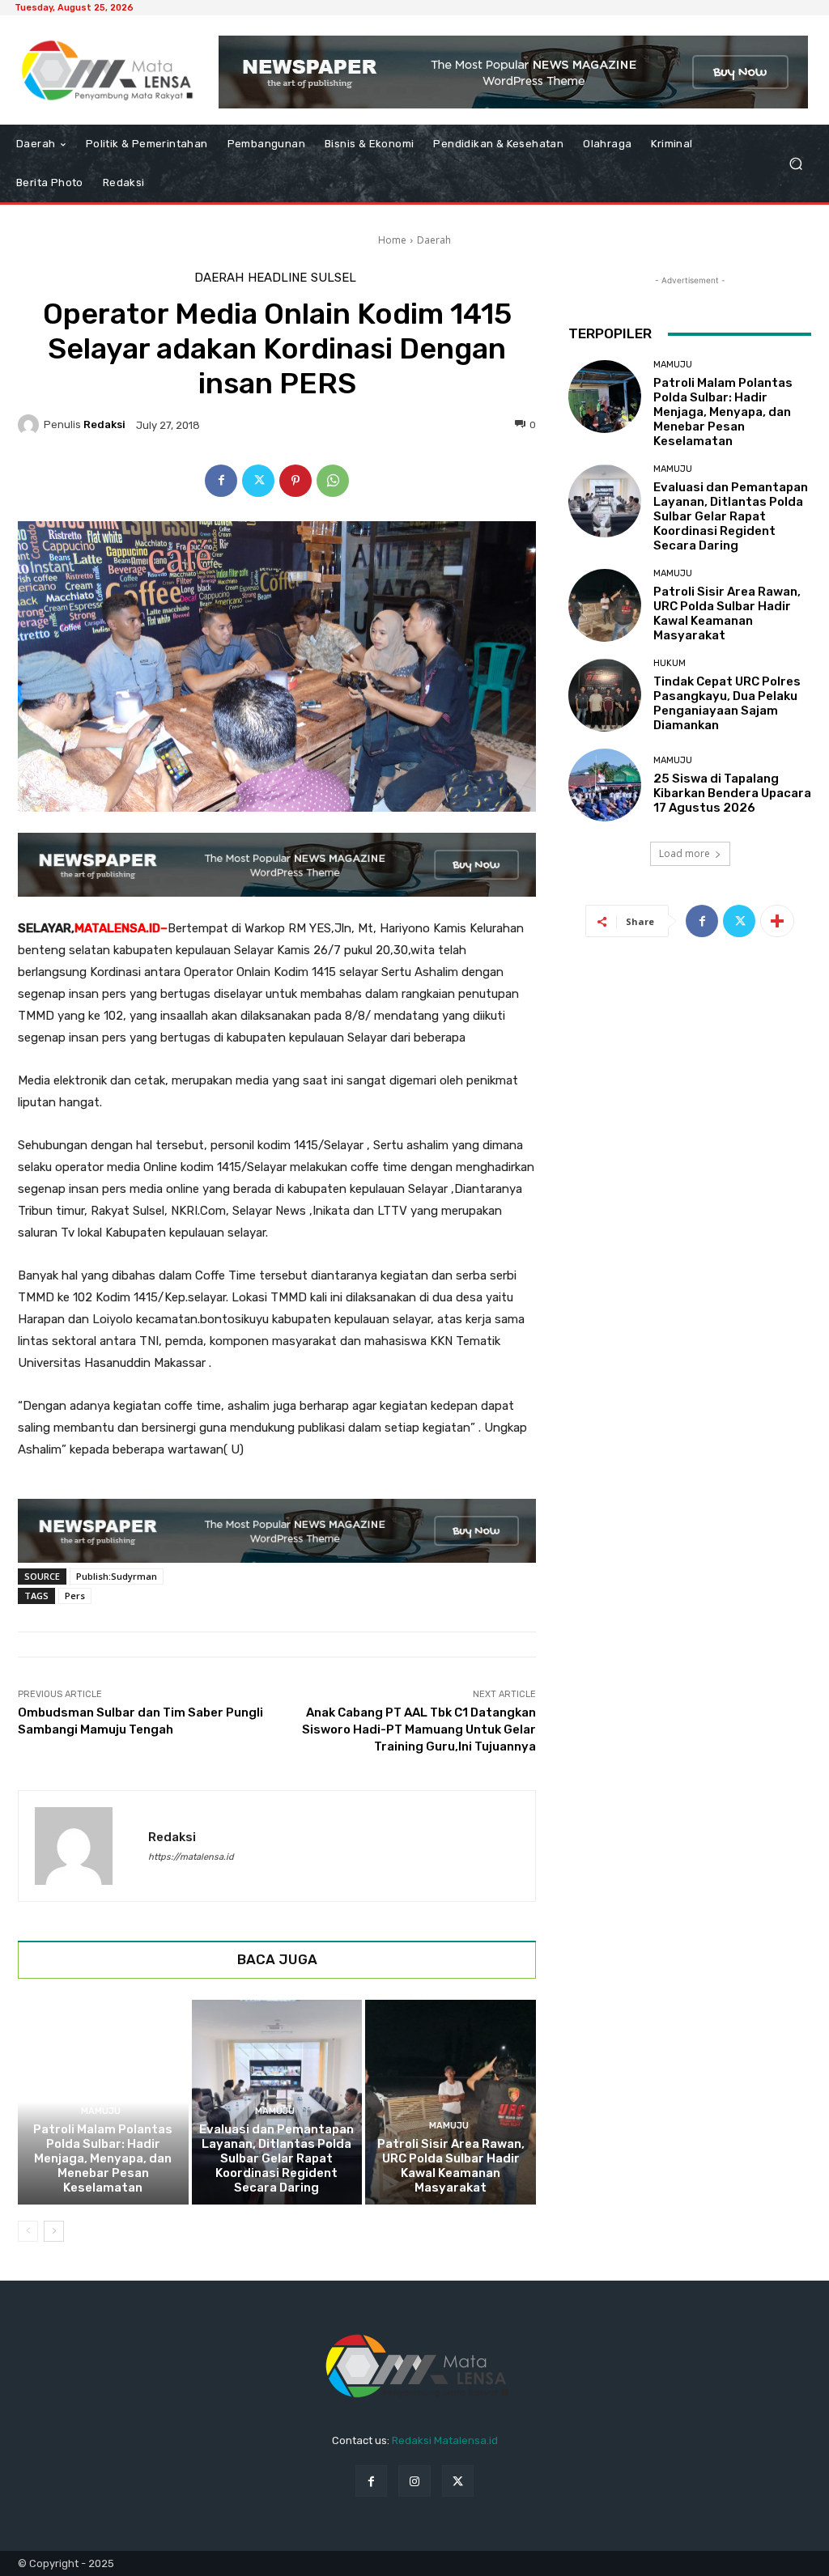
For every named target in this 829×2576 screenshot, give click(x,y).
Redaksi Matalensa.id (445, 2440)
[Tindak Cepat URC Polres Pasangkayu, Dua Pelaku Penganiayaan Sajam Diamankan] (605, 695)
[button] (795, 164)
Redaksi (104, 424)
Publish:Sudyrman (117, 1576)
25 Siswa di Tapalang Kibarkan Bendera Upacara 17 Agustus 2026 (732, 793)
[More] (777, 921)
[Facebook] (221, 481)
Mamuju (101, 2111)
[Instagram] (414, 2481)
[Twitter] (258, 481)
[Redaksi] (31, 425)
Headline (277, 278)
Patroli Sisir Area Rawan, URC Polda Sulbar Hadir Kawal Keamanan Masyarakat (451, 2166)
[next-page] (54, 2231)
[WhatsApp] (333, 481)
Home (392, 240)
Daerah (434, 240)
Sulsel (334, 278)
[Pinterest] (295, 481)
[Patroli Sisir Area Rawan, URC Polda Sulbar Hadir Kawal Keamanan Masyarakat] (451, 2102)
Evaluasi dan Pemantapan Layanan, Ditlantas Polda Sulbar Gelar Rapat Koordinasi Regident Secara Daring (276, 2158)
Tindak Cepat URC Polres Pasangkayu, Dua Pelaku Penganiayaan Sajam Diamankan (727, 703)
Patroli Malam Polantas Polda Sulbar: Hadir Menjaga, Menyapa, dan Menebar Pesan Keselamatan (103, 2158)
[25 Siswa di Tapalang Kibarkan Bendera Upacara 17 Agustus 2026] (605, 785)
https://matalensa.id (191, 1857)
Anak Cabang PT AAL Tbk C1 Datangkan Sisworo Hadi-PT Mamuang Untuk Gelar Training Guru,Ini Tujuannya (419, 1729)
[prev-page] (28, 2231)
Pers (75, 1596)
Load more (684, 853)
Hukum (670, 663)
